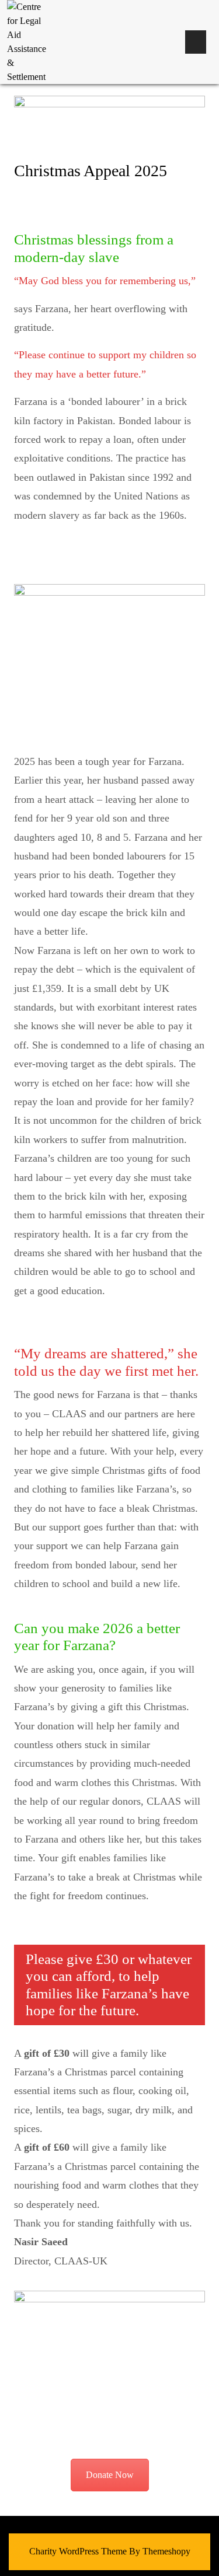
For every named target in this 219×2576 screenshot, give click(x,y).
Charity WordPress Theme (78, 2551)
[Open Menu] (196, 42)
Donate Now (110, 2475)
